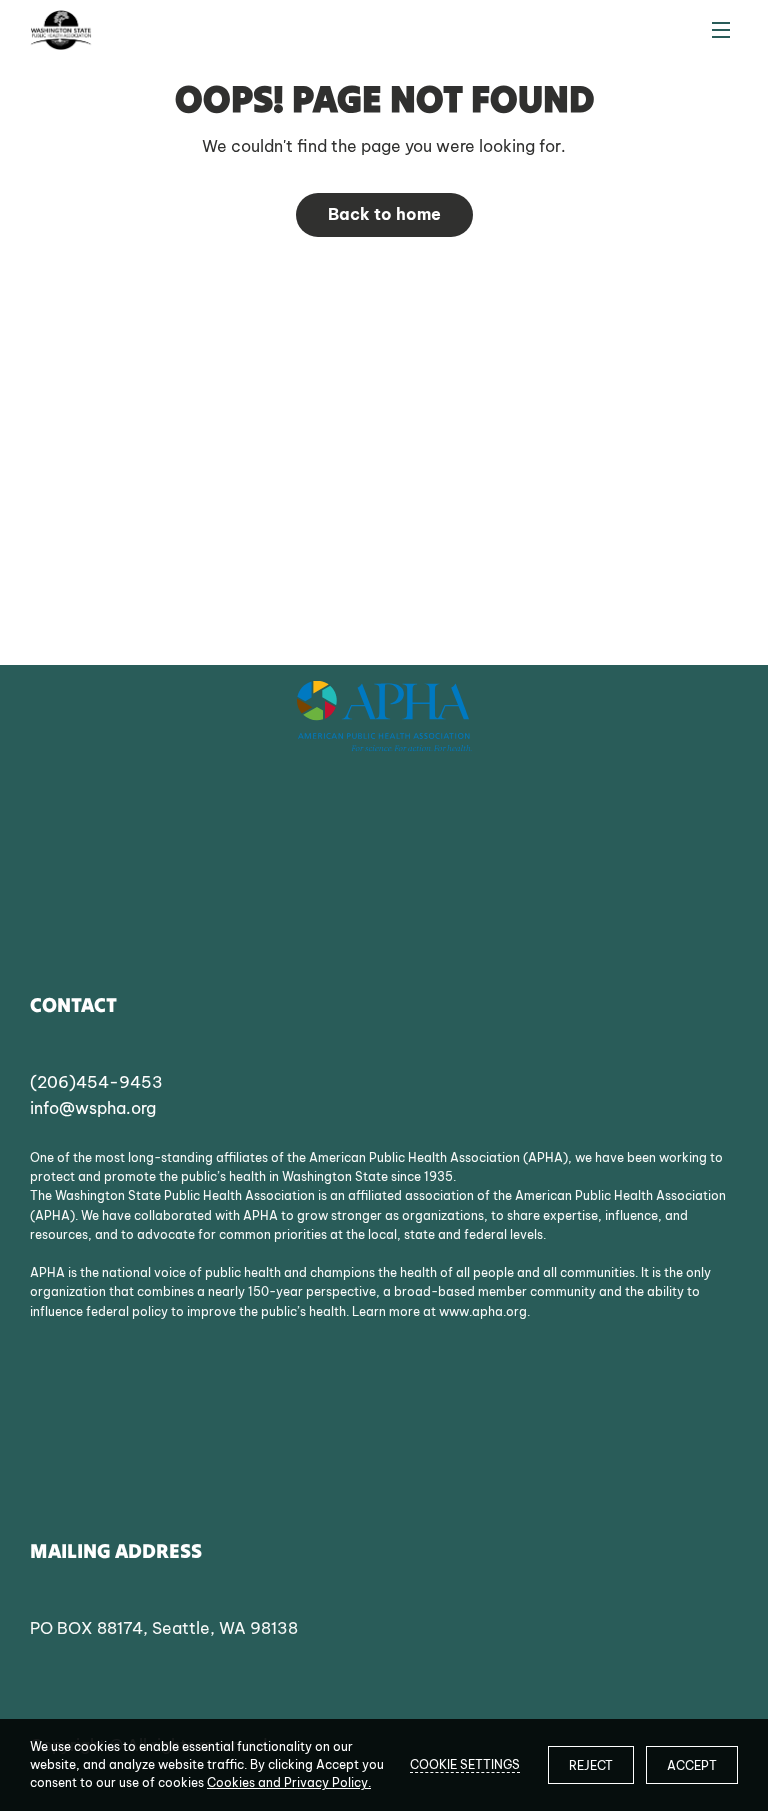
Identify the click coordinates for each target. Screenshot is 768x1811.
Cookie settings (465, 1764)
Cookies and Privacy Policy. (289, 1782)
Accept (692, 1765)
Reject (591, 1765)
